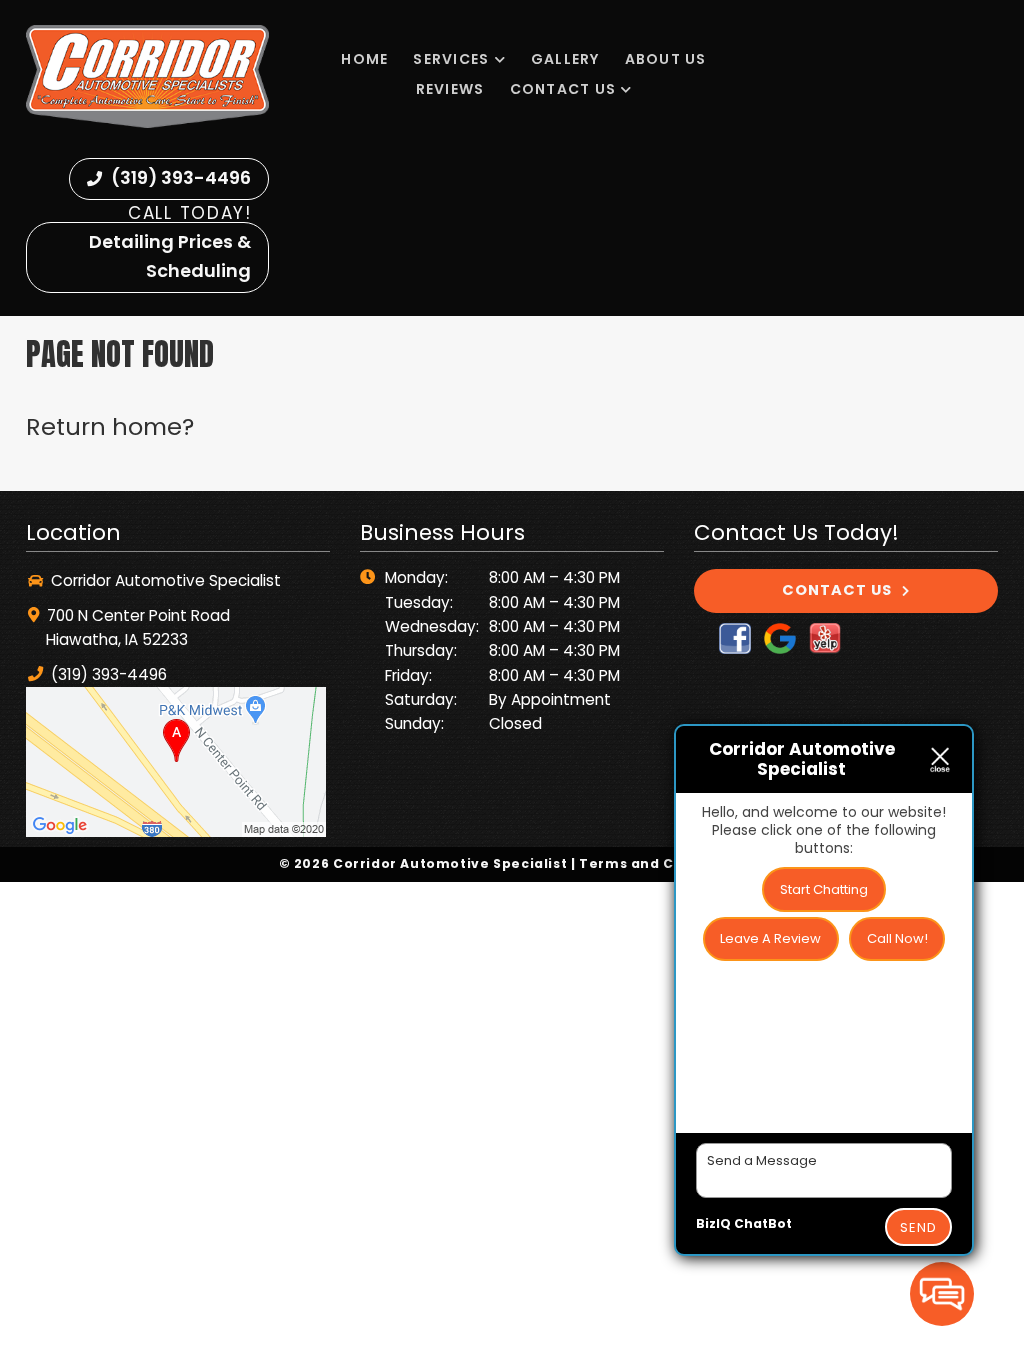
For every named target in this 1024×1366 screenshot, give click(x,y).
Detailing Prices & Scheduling (170, 256)
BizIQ (713, 1223)
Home (364, 59)
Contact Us (563, 89)
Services (451, 59)
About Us (666, 59)
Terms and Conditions (662, 863)
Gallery (565, 59)
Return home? (110, 426)
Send (918, 1227)
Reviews (450, 89)
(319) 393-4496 (179, 177)
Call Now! (897, 938)
